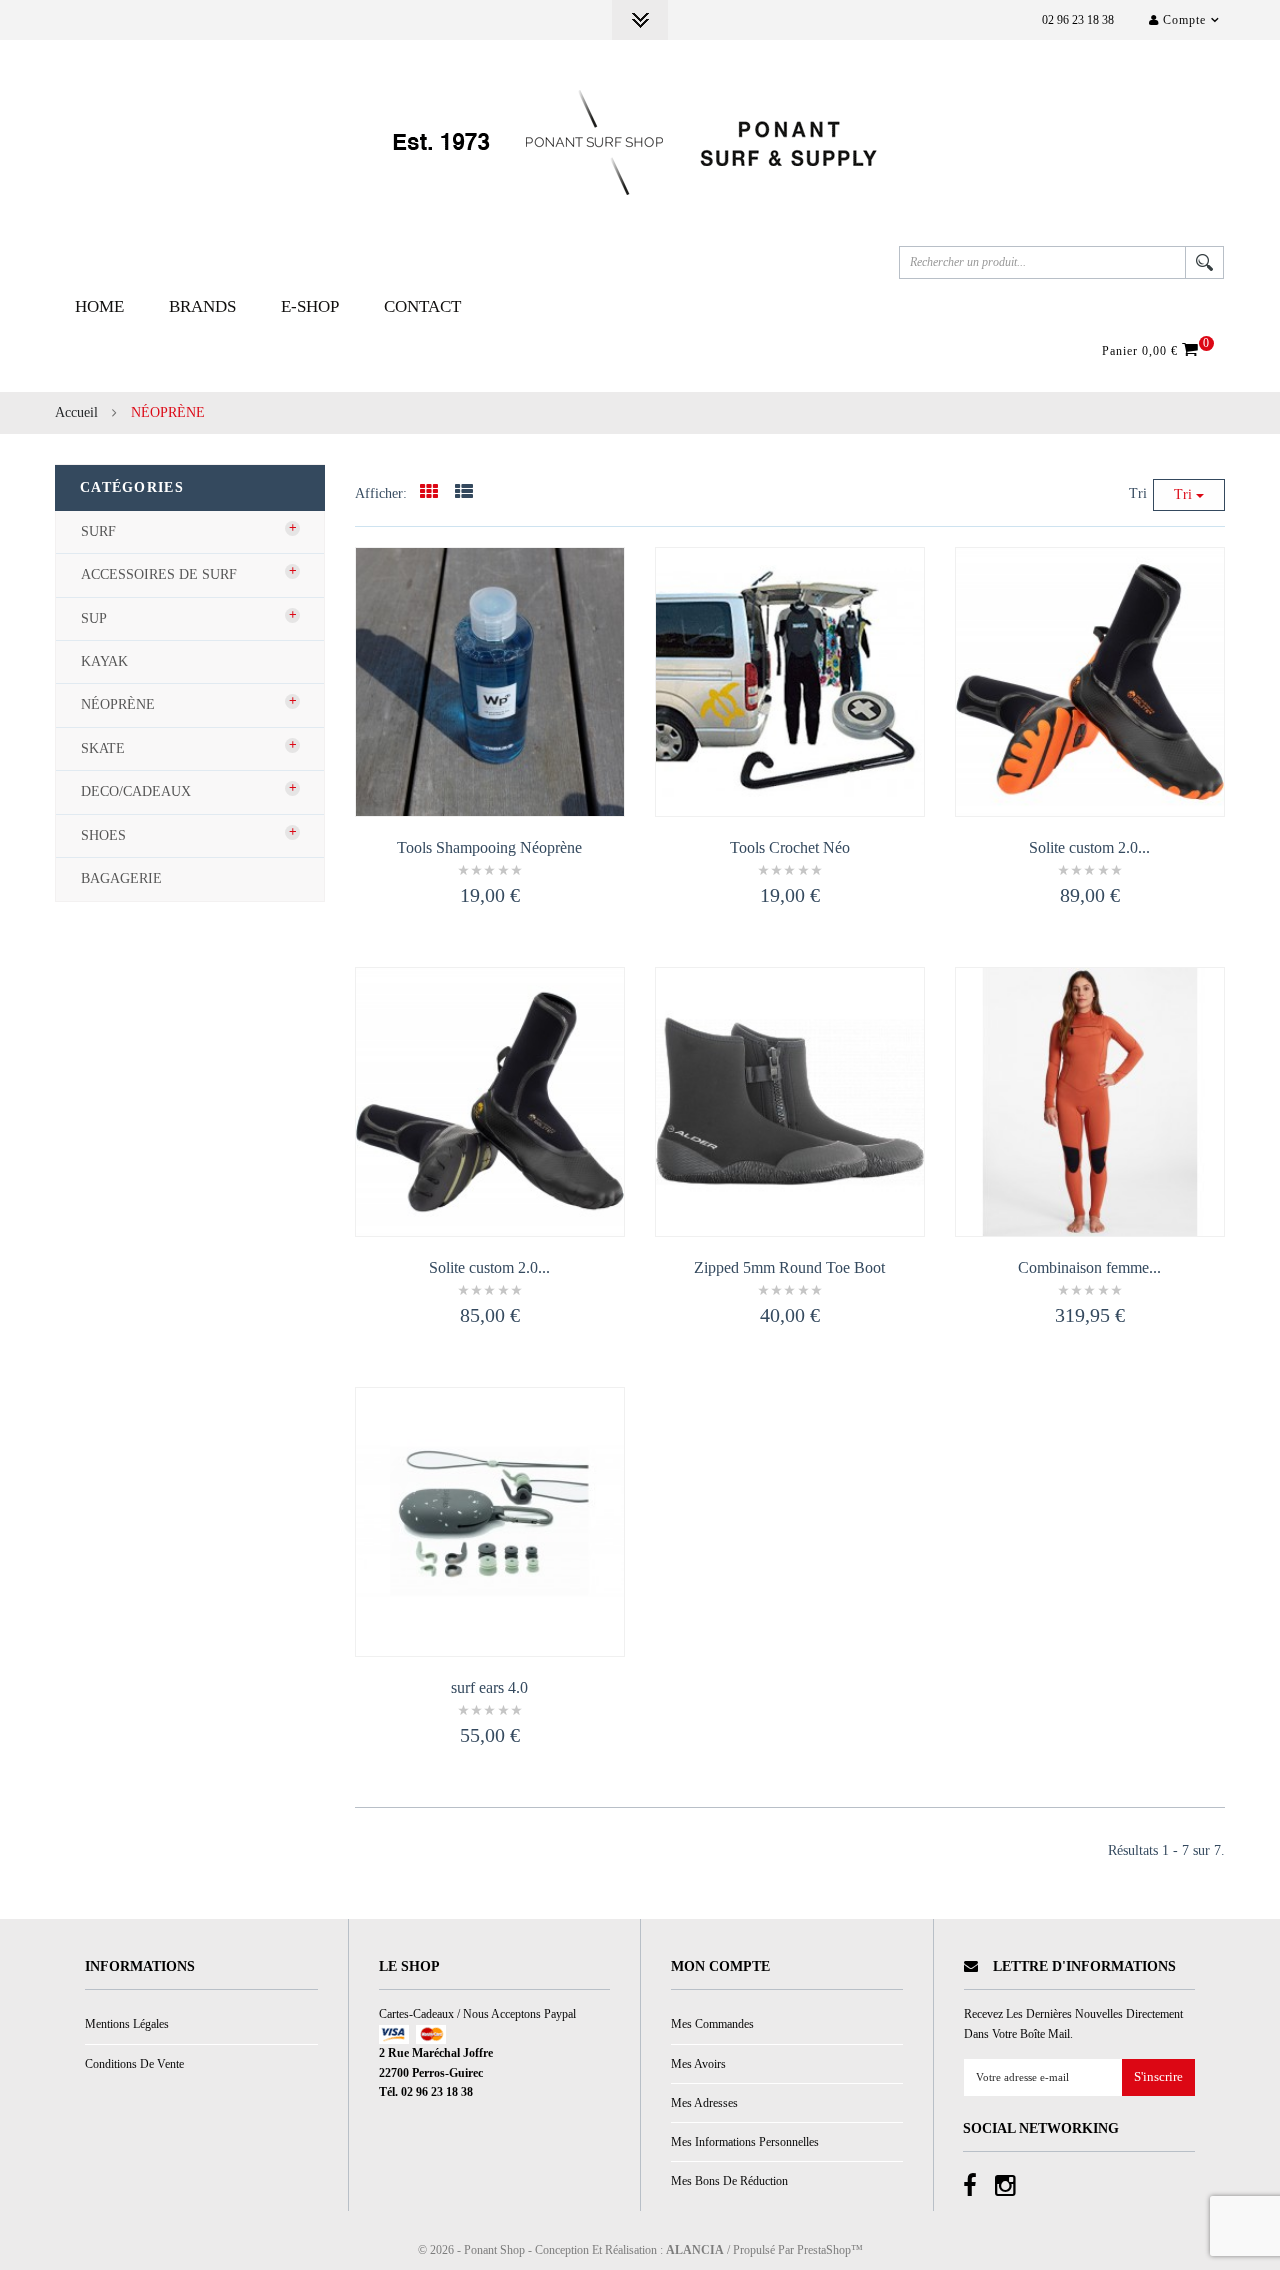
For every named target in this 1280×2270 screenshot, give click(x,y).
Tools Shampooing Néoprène (489, 847)
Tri (1138, 493)
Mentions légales (127, 2024)
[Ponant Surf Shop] (640, 142)
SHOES (103, 835)
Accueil (76, 412)
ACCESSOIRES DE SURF (159, 574)
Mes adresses (704, 2103)
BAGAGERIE (121, 878)
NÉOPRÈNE (118, 704)
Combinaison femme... (1089, 1267)
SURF (98, 531)
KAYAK (104, 661)
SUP (94, 618)
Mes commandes (712, 2024)
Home (99, 306)
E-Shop (310, 306)
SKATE (103, 748)
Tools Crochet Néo (790, 847)
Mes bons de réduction (729, 2181)
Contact (422, 306)
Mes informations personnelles (745, 2142)
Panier (1153, 349)
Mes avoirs (698, 2064)
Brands (202, 306)
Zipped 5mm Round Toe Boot (789, 1267)
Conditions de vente (134, 2064)
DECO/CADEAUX (136, 791)
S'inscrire (1158, 2077)
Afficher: (381, 493)
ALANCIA (695, 2250)
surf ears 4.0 (489, 1687)
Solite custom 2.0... (1089, 847)
